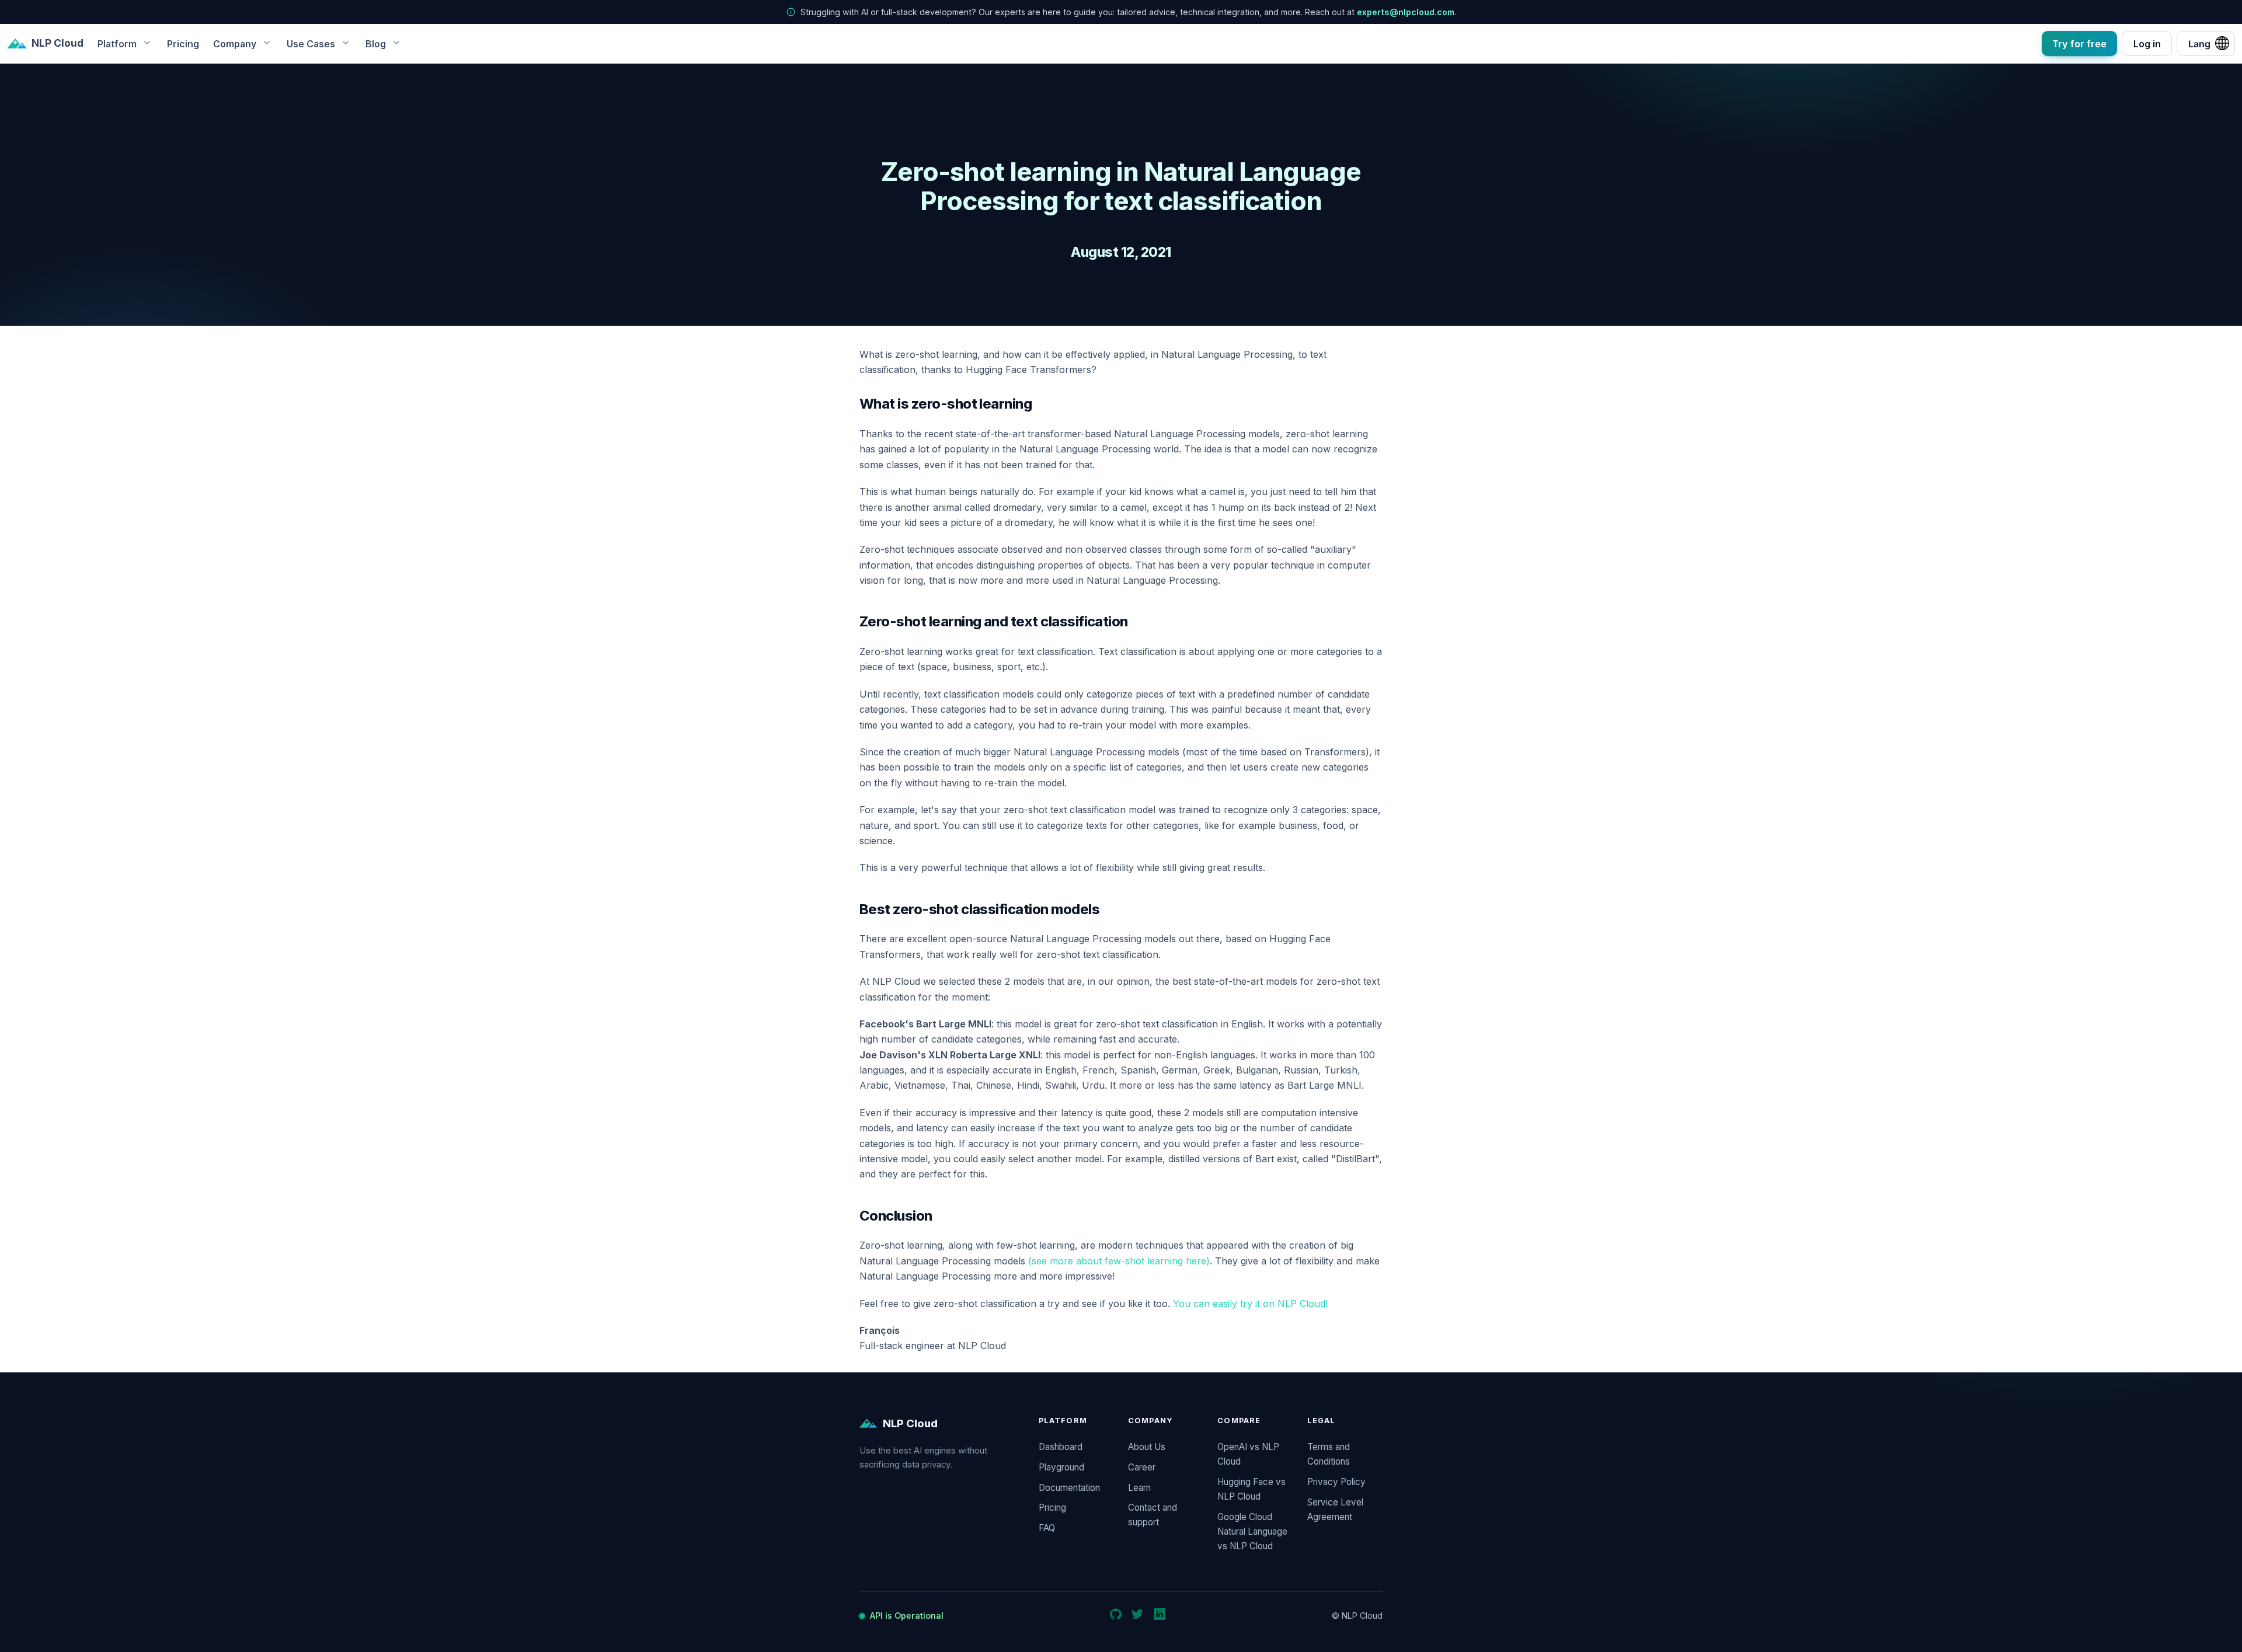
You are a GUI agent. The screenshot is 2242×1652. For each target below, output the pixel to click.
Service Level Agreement (1335, 1510)
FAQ (1047, 1528)
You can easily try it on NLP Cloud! (1250, 1304)
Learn (1139, 1488)
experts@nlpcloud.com (1406, 12)
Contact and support (1153, 1515)
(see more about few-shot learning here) (1119, 1261)
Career (1142, 1467)
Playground (1061, 1467)
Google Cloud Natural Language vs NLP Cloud (1252, 1531)
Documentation (1069, 1488)
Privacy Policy (1336, 1482)
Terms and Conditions (1329, 1454)
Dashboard (1061, 1447)
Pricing (183, 43)
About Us (1147, 1447)
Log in (2147, 43)
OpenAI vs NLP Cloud (1248, 1454)
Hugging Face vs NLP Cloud (1251, 1489)
